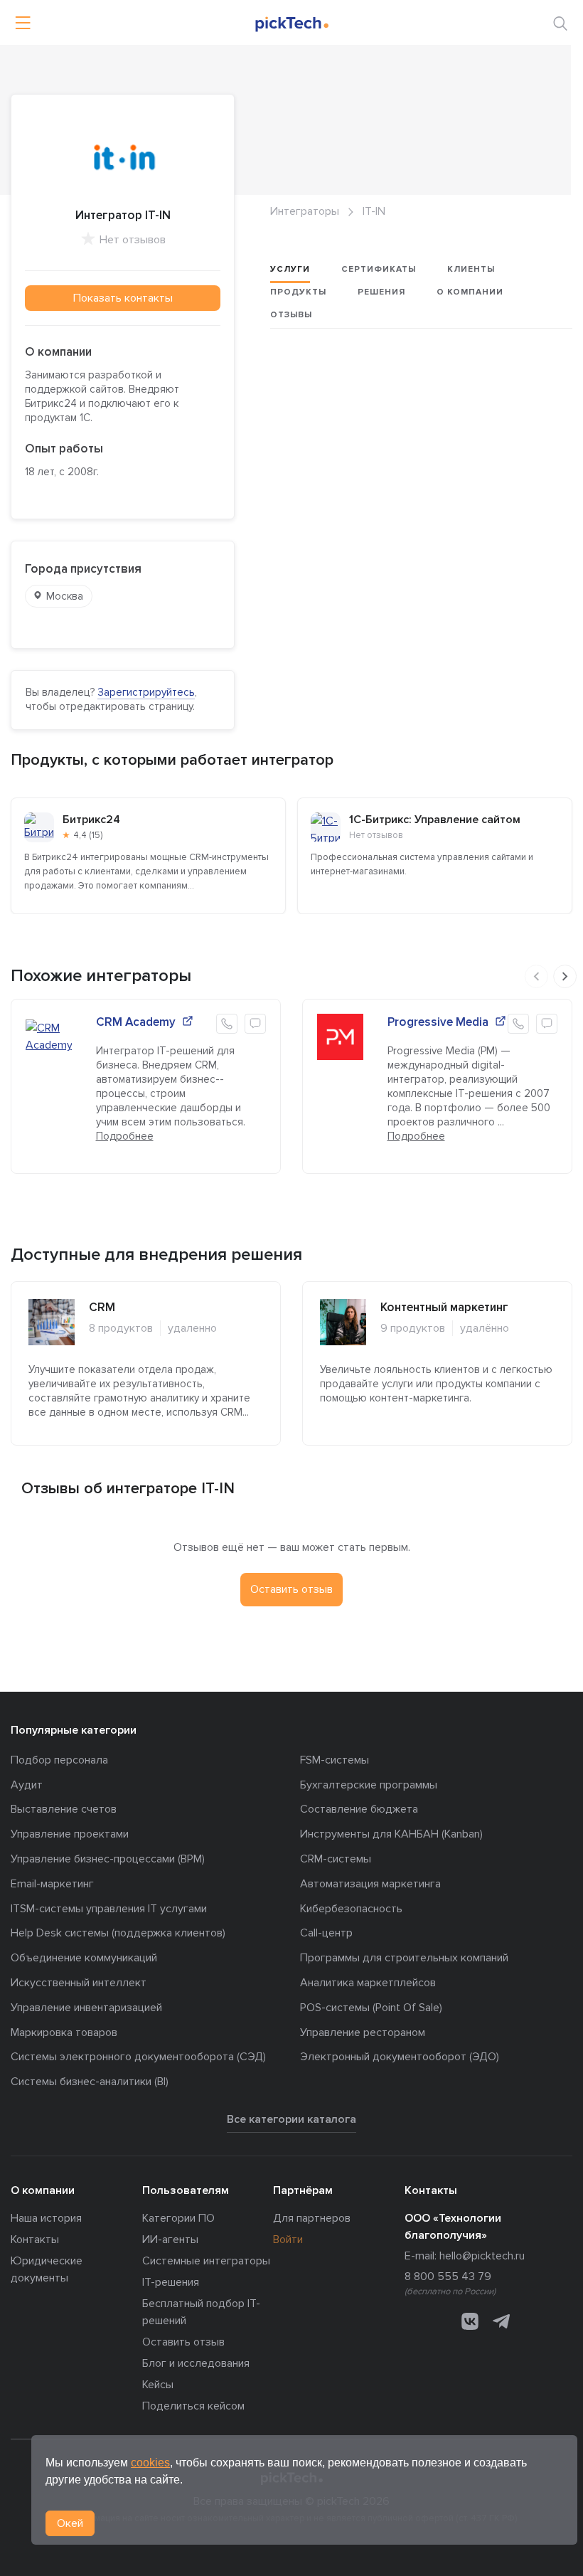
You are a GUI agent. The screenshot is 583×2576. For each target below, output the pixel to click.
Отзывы (291, 315)
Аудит (27, 1785)
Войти (288, 2240)
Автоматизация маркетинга (370, 1884)
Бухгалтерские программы (369, 1785)
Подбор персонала (59, 1760)
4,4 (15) (88, 835)
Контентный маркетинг (444, 1307)
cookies (150, 2463)
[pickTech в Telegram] (501, 2321)
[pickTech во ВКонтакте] (470, 2321)
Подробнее (125, 1136)
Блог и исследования (196, 2363)
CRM (102, 1307)
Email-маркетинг (52, 1884)
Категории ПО (178, 2218)
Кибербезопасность (351, 1909)
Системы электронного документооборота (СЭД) (138, 2057)
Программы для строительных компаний (404, 1958)
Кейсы (158, 2385)
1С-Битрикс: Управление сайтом (435, 820)
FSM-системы (335, 1760)
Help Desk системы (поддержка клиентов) (118, 1933)
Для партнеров (312, 2218)
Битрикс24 (91, 820)
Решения (381, 292)
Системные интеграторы (206, 2261)
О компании (470, 292)
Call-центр (326, 1933)
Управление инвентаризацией (86, 2008)
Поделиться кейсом (193, 2406)
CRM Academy (136, 1022)
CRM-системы (336, 1859)
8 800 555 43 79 (448, 2276)
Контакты (35, 2240)
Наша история (46, 2218)
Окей (70, 2523)
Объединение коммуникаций (84, 1958)
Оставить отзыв (183, 2342)
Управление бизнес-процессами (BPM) (108, 1859)
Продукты (298, 292)
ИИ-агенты (170, 2240)
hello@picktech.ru (482, 2256)
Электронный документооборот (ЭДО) (400, 2057)
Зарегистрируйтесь (146, 692)
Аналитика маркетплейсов (368, 1983)
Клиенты (471, 269)
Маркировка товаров (64, 2032)
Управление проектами (70, 1834)
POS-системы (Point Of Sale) (371, 2008)
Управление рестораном (363, 2032)
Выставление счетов (64, 1809)
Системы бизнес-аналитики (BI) (90, 2082)
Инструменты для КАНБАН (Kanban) (391, 1834)
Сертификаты (379, 269)
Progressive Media (438, 1022)
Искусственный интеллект (79, 1983)
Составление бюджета (359, 1809)
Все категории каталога (291, 2119)
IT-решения (171, 2282)
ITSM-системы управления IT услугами (109, 1909)
